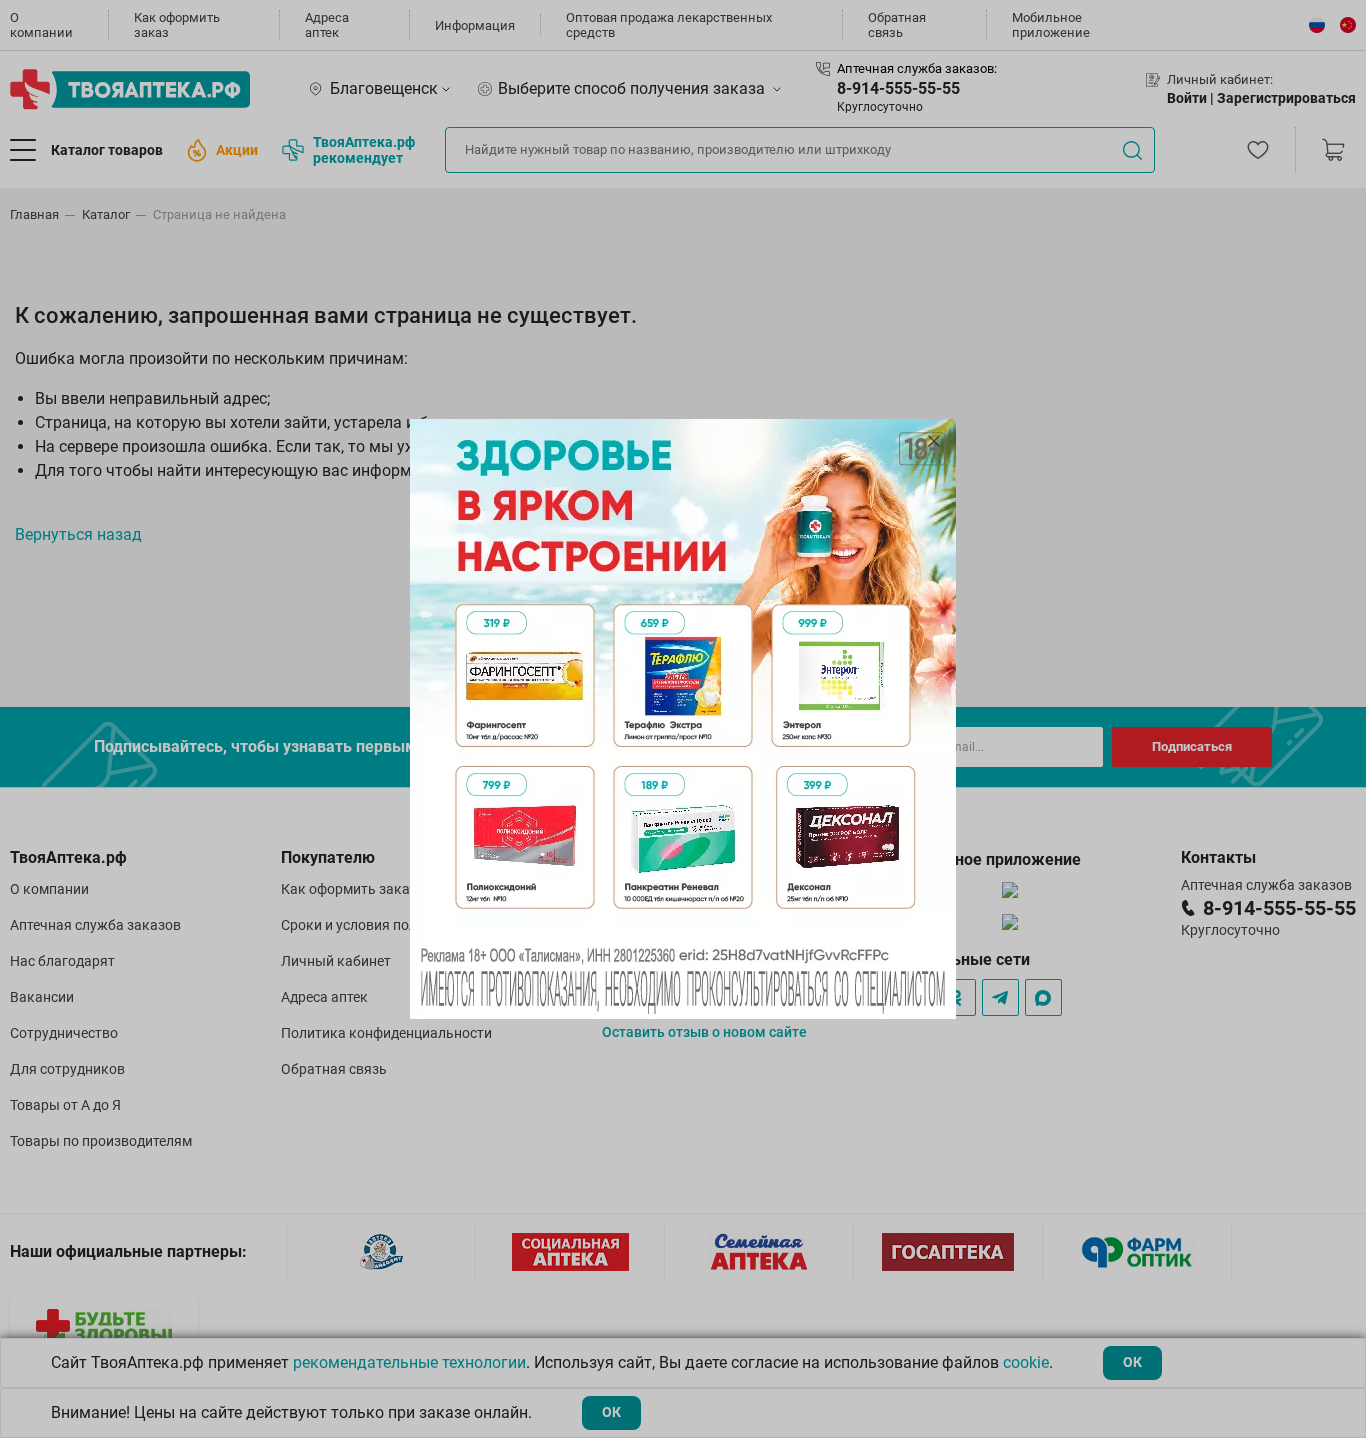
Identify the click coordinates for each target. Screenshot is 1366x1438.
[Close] (934, 441)
